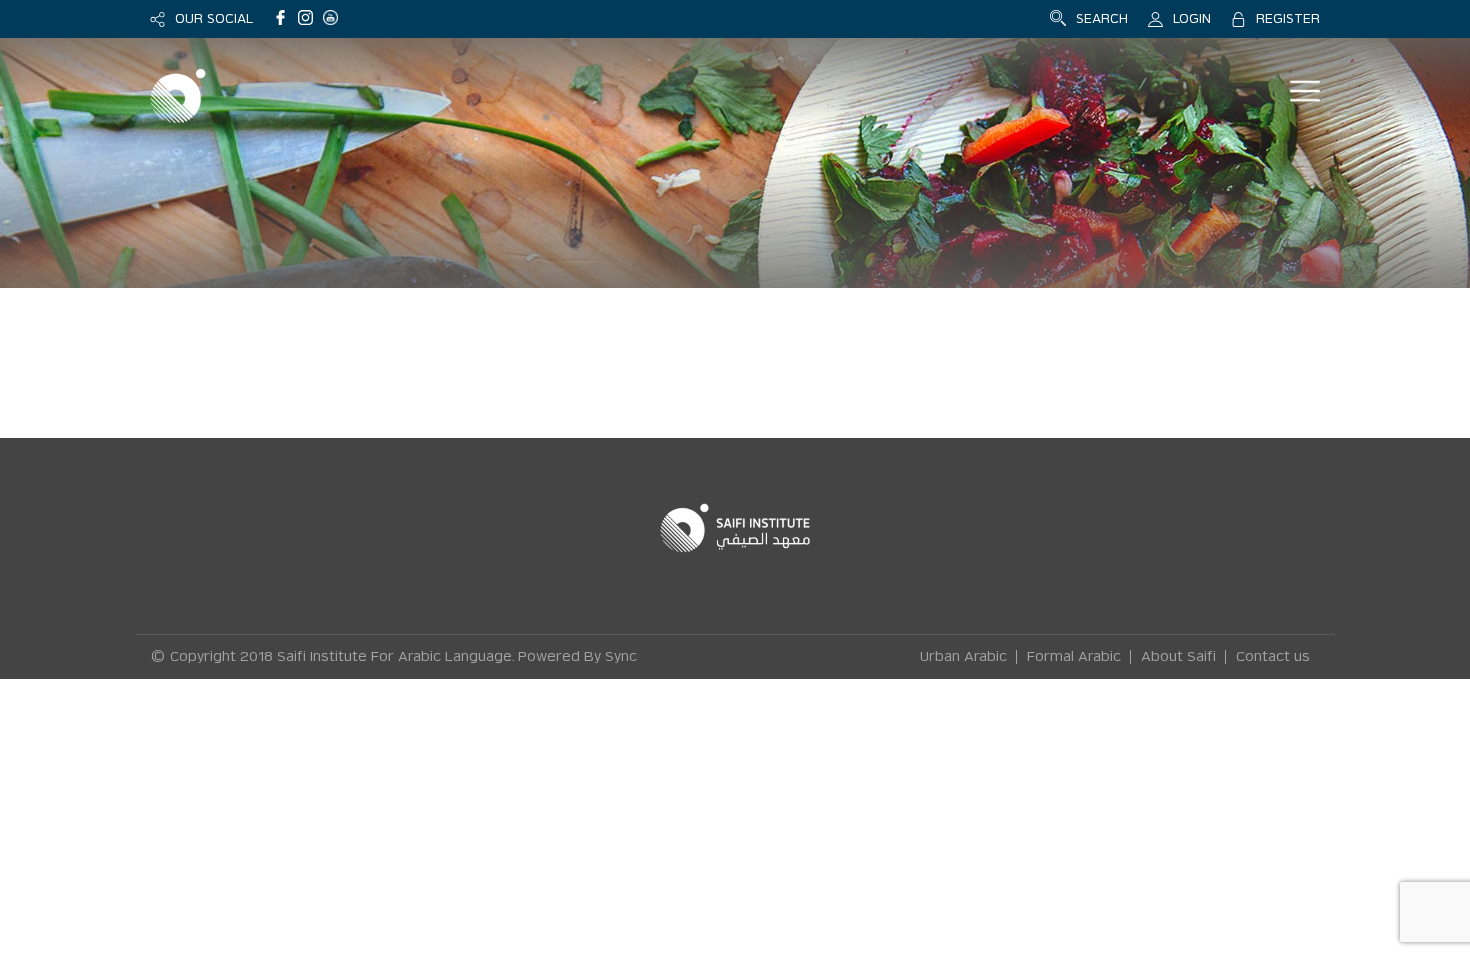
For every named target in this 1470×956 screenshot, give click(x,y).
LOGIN (1192, 18)
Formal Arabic (1074, 657)
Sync (621, 657)
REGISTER (1288, 18)
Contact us (1273, 657)
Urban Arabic (963, 657)
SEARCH (1102, 18)
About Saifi (1178, 657)
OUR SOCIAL (214, 18)
